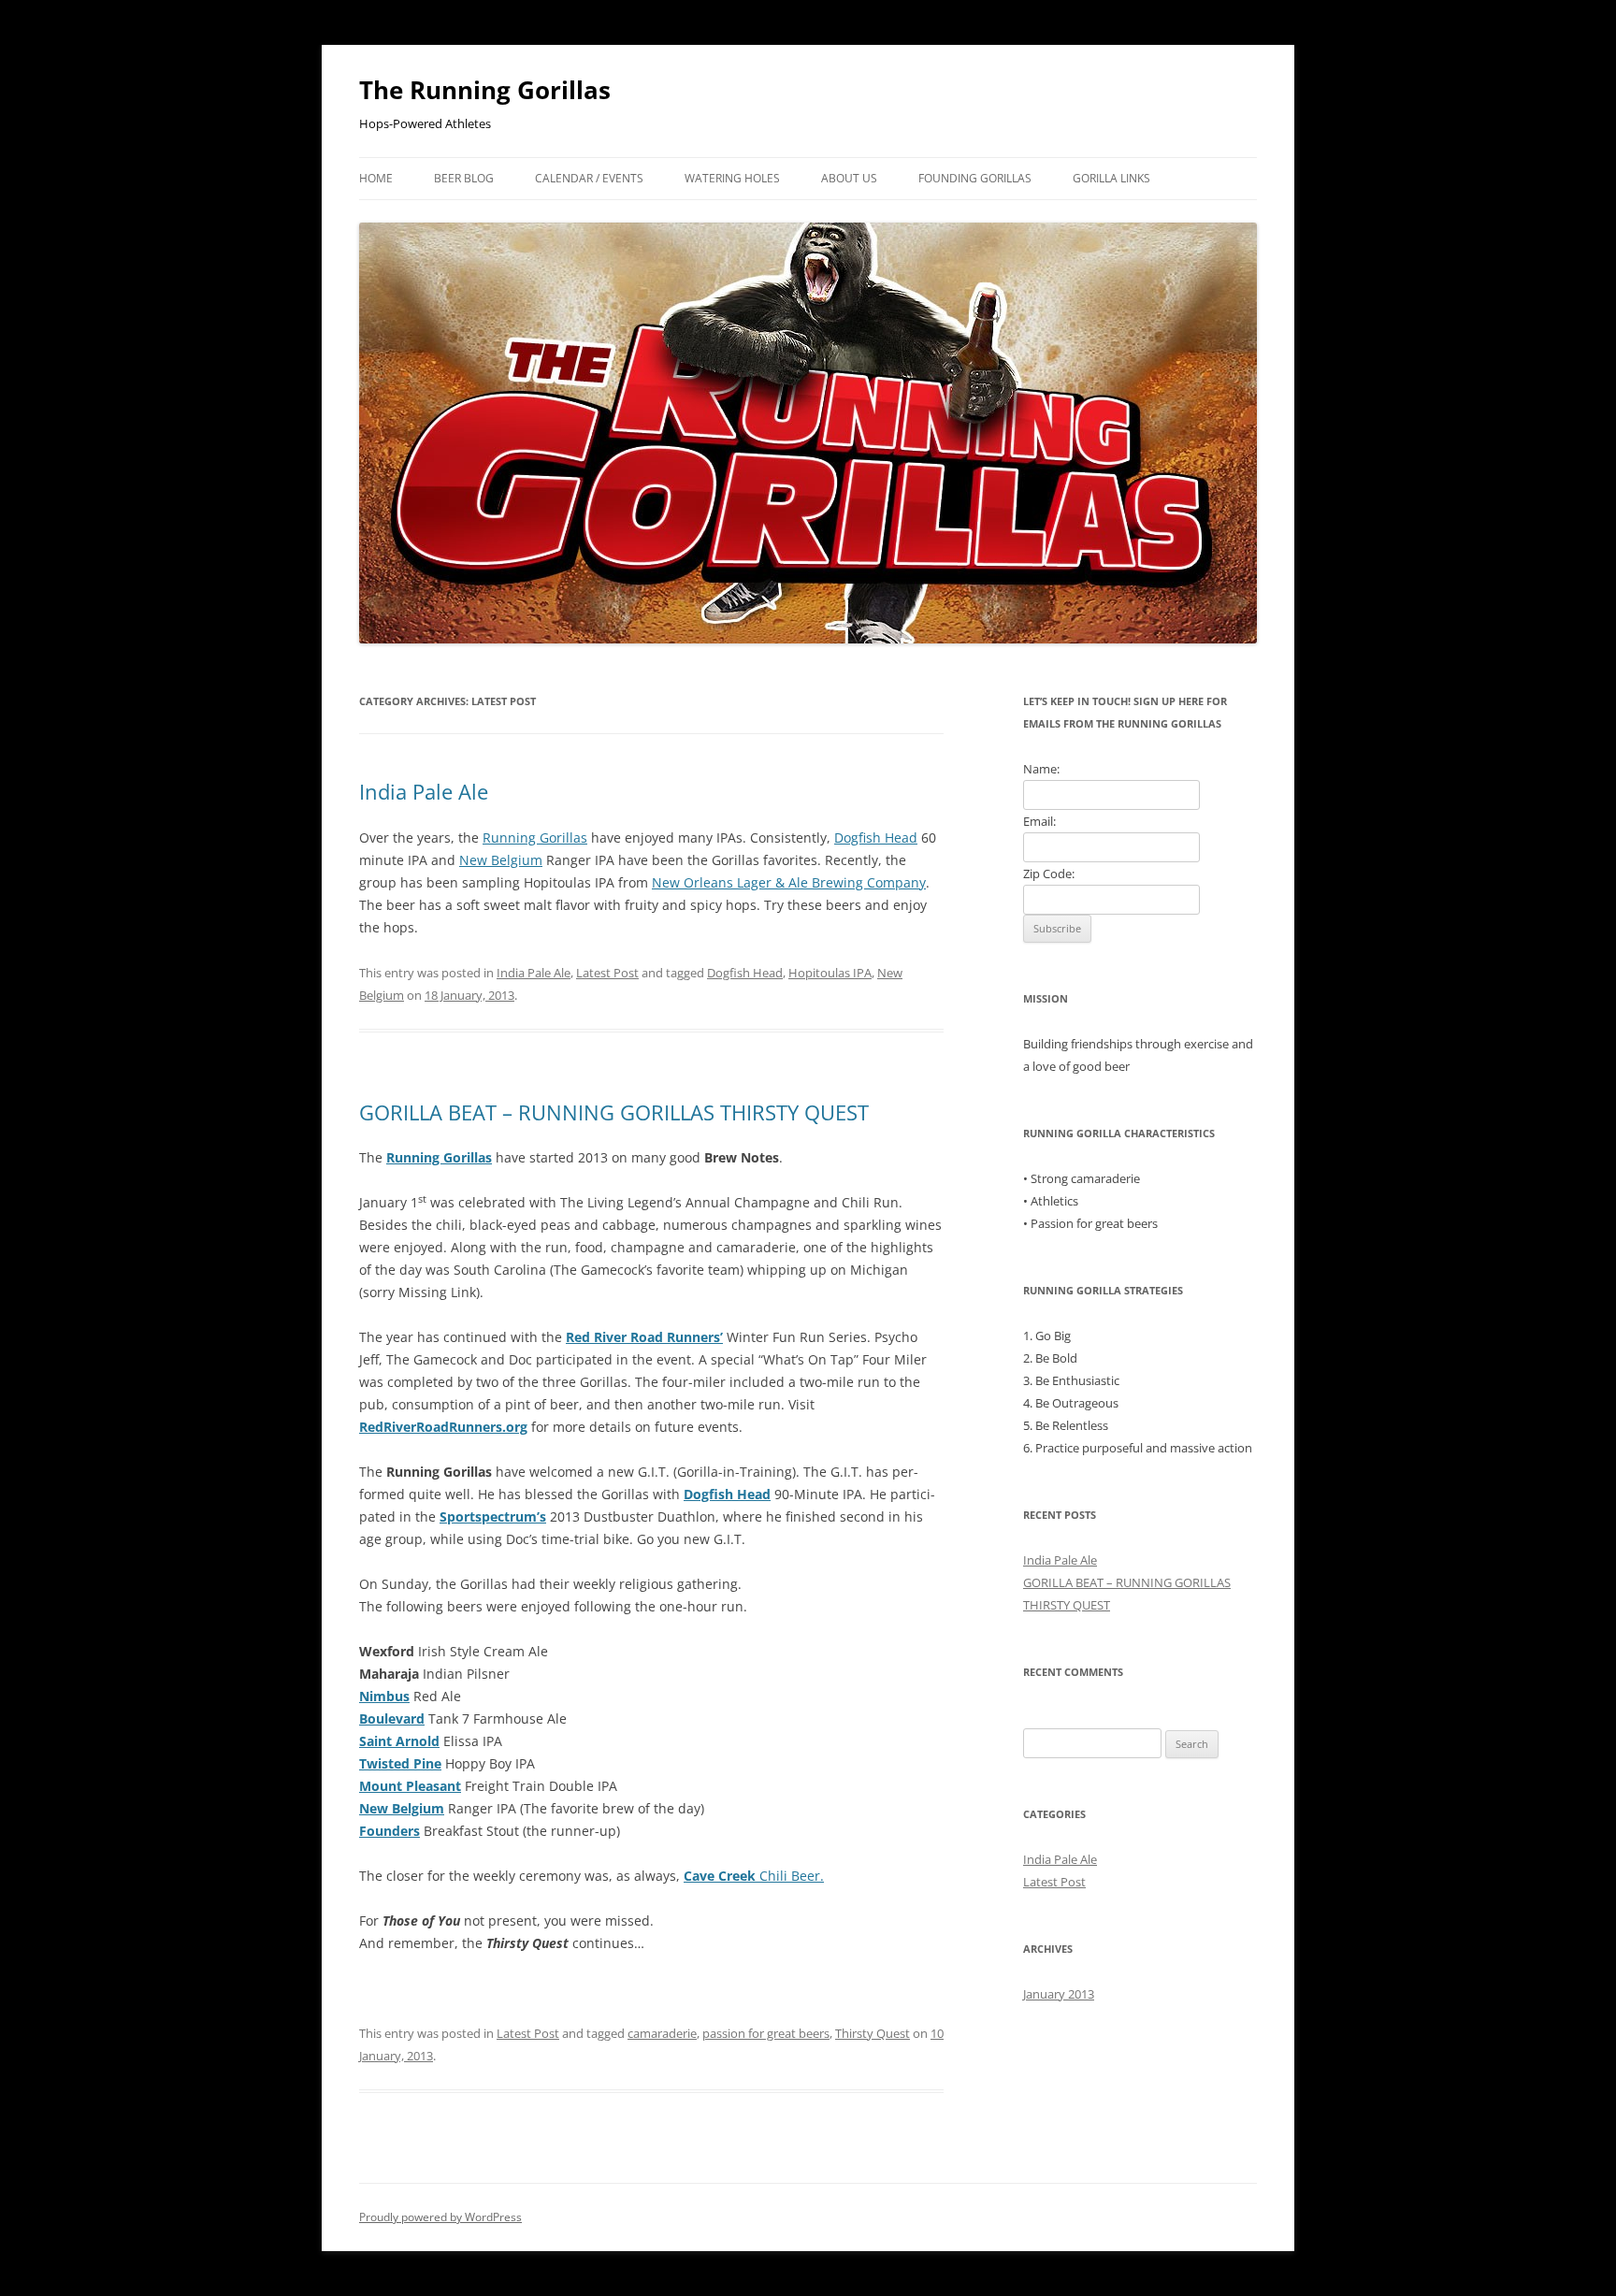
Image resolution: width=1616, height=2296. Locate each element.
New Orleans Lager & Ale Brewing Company (789, 882)
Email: (1039, 821)
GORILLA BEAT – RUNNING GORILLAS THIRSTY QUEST (614, 1112)
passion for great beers (766, 2033)
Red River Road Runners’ (644, 1337)
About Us (849, 178)
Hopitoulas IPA (830, 973)
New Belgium (501, 860)
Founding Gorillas (975, 178)
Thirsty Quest (873, 2033)
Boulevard (392, 1718)
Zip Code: (1049, 874)
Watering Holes (732, 178)
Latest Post (607, 973)
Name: (1041, 769)
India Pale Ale (424, 791)
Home (376, 178)
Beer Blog (464, 178)
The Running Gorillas (485, 90)
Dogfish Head (876, 838)
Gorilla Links (1111, 178)
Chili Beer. (754, 1876)
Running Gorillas (535, 838)
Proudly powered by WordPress (440, 2217)
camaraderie (662, 2033)
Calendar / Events (589, 178)
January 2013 (1059, 1994)
